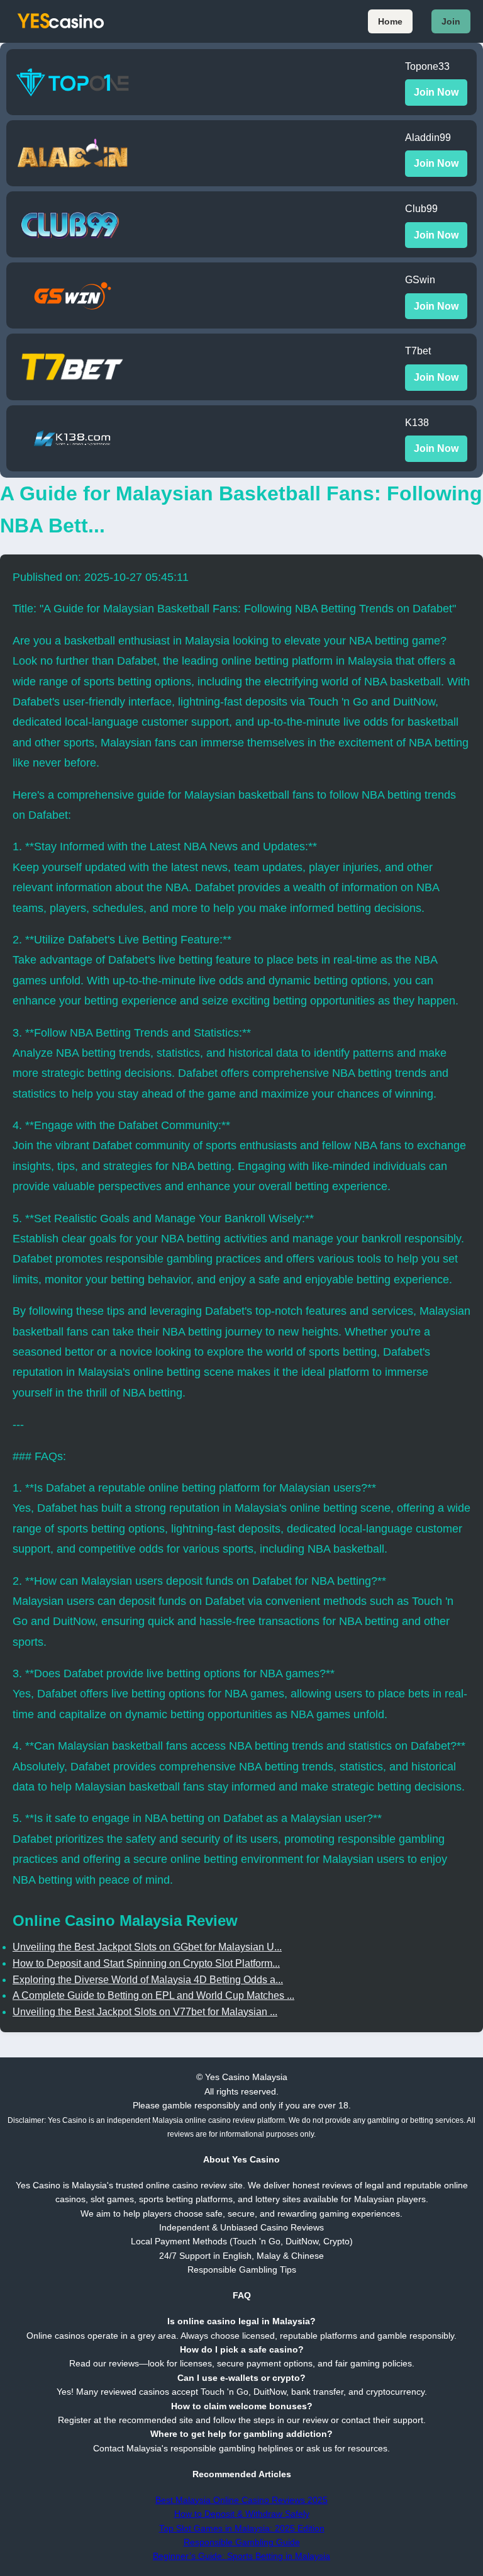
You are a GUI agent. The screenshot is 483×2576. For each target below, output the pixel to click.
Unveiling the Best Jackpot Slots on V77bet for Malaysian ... (145, 2012)
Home (390, 21)
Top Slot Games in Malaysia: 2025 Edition (242, 2528)
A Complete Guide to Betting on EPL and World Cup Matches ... (153, 1995)
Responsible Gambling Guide (242, 2542)
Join (451, 21)
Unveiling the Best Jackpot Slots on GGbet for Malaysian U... (147, 1947)
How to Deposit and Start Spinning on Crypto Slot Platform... (146, 1963)
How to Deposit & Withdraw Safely (242, 2514)
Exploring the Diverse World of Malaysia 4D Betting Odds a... (148, 1980)
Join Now (436, 92)
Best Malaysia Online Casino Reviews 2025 (241, 2500)
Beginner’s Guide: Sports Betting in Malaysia (241, 2556)
